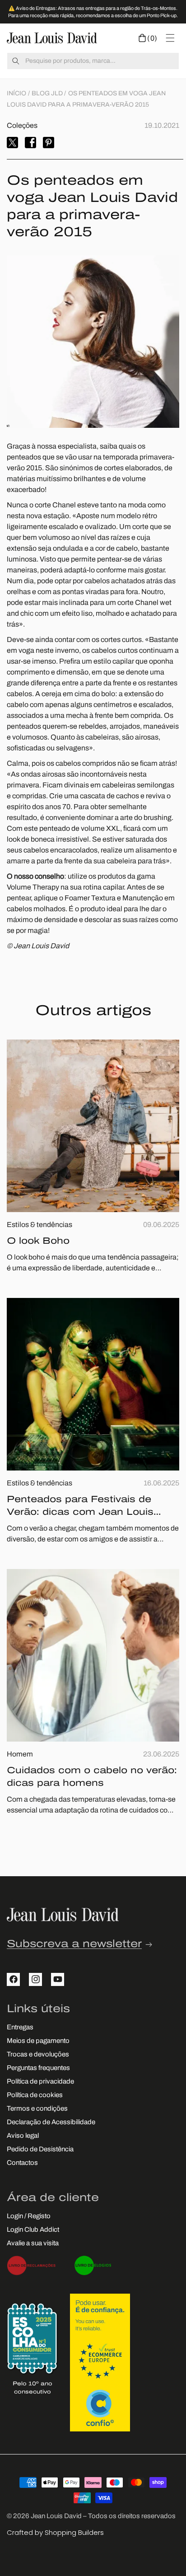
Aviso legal (23, 2136)
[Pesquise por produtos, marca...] (16, 61)
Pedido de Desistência (40, 2150)
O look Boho (38, 1241)
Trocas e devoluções (38, 2055)
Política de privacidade (40, 2082)
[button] (148, 38)
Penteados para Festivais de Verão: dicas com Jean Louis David (80, 1507)
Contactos (22, 2163)
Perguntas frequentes (38, 2068)
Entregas (20, 2028)
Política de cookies (35, 2096)
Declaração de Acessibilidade (51, 2123)
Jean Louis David (56, 2517)
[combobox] (93, 61)
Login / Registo (29, 2217)
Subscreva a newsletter (74, 1945)
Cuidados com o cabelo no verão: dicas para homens (92, 1777)
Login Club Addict (33, 2230)
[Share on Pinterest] (49, 143)
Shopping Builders (74, 2532)
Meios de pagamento (38, 2041)
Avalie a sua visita (33, 2244)
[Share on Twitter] (12, 143)
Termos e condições (37, 2109)
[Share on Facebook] (30, 143)
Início (16, 94)
